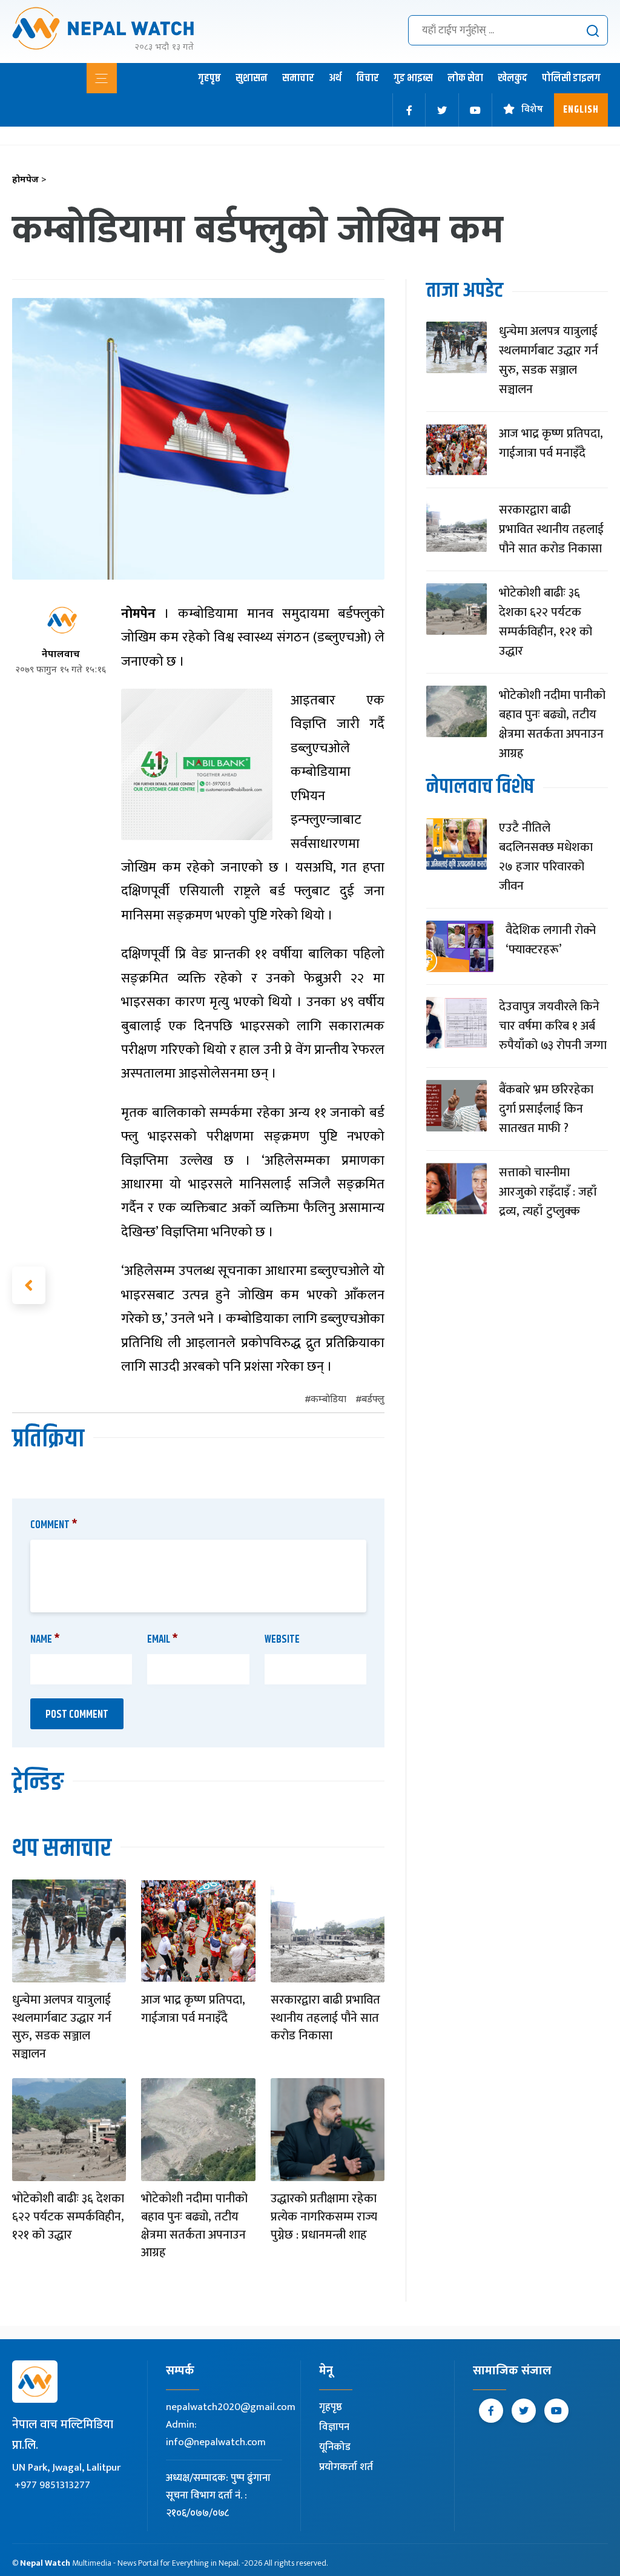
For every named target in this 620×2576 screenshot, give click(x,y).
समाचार (298, 78)
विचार (368, 78)
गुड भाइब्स (413, 78)
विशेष (532, 110)
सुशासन (252, 78)
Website (282, 1640)
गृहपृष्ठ (209, 78)
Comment (54, 1525)
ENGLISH (581, 110)
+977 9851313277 (52, 2485)
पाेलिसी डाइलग (571, 78)
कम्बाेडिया (328, 1400)
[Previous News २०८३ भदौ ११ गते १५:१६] (29, 1285)
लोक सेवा (465, 78)
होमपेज (29, 180)
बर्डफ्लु (373, 1400)
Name (45, 1640)
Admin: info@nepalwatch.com (216, 2433)
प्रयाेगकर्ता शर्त (346, 2467)
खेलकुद (513, 78)
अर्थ (335, 78)
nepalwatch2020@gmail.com (231, 2407)
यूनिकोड (335, 2447)
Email (163, 1640)
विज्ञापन (334, 2427)
